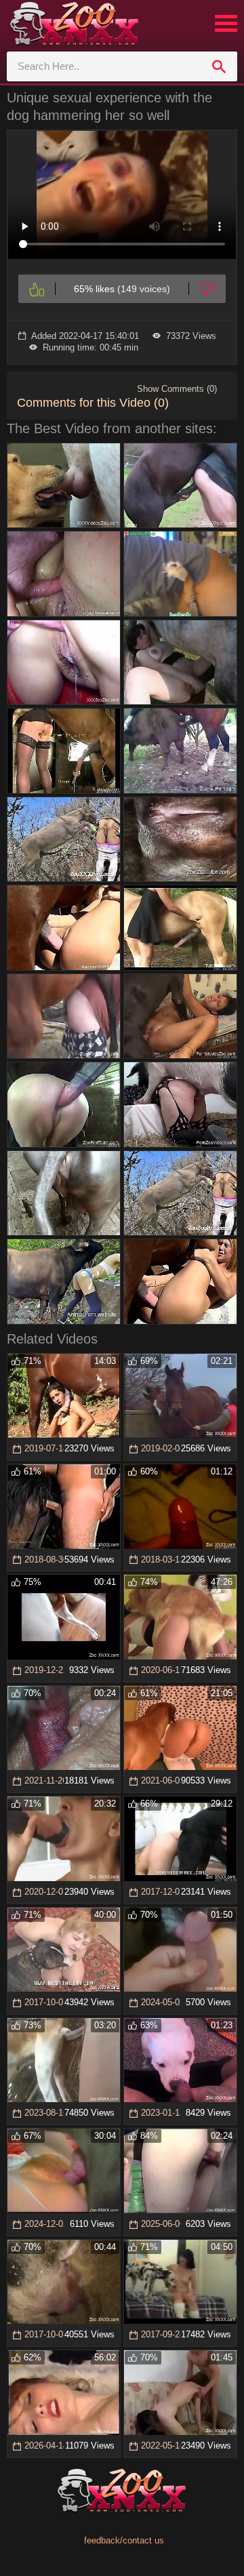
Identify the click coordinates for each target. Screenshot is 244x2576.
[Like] (37, 289)
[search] (219, 66)
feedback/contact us (124, 2540)
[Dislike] (207, 289)
